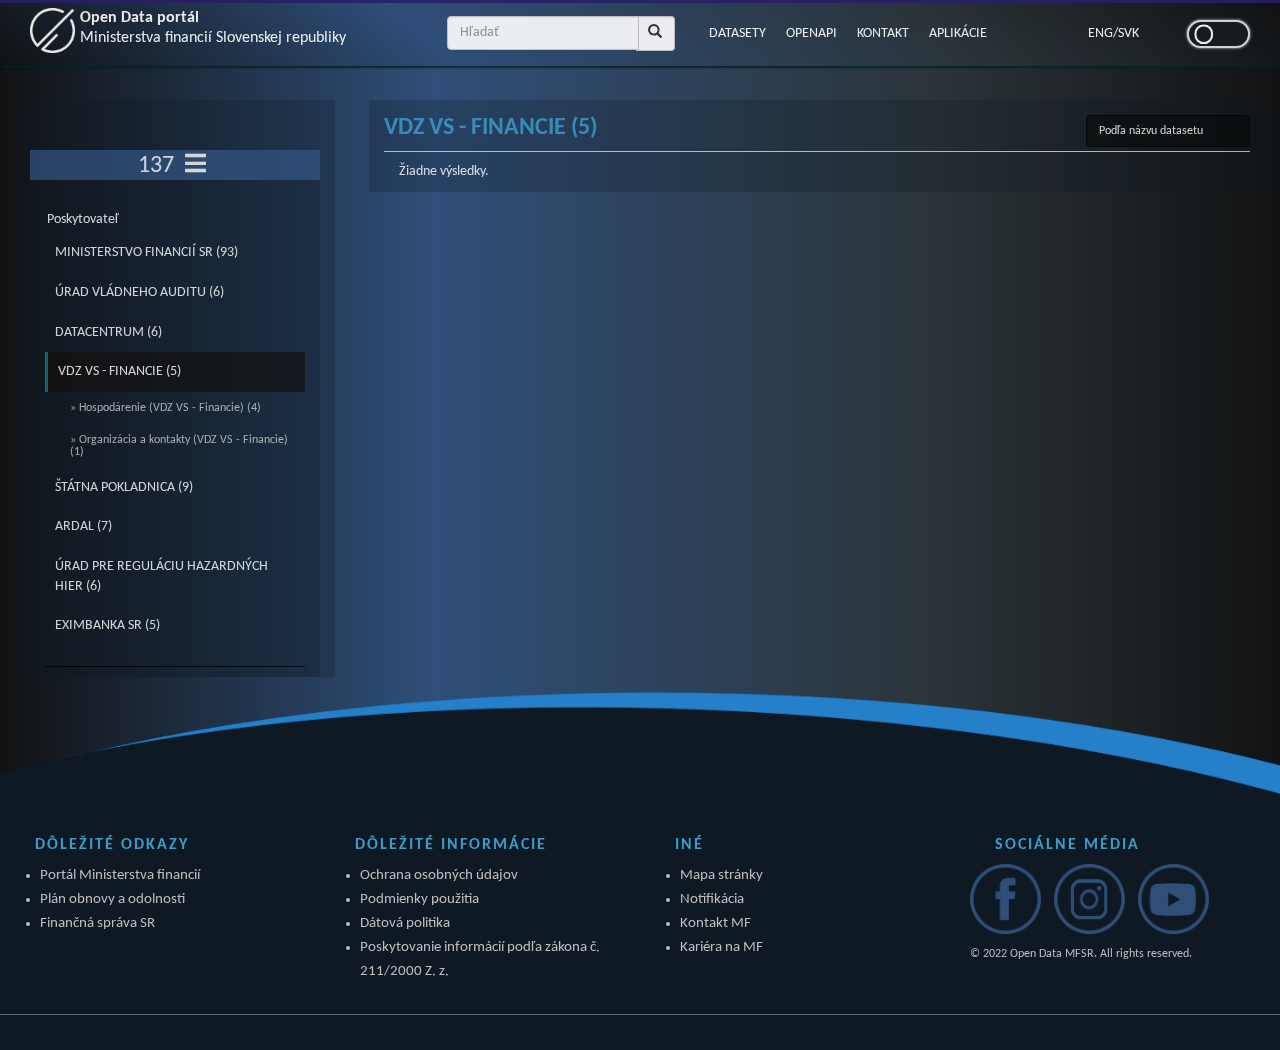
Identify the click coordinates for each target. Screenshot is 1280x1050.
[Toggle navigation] (195, 165)
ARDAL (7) (83, 526)
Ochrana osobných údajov (439, 875)
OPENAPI (811, 33)
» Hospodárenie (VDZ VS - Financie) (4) (165, 408)
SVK (1128, 33)
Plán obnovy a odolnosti (112, 899)
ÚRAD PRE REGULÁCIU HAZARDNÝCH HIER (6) (161, 576)
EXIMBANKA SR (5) (107, 625)
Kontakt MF (715, 923)
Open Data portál (213, 28)
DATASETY (737, 33)
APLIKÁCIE (958, 33)
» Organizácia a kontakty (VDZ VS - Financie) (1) (179, 446)
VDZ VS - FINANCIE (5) (119, 371)
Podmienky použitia (419, 899)
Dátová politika (405, 923)
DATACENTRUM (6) (108, 332)
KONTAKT (883, 33)
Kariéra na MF (721, 947)
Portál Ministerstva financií (120, 875)
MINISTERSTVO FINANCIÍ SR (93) (146, 252)
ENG (1100, 33)
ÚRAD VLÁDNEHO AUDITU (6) (139, 292)
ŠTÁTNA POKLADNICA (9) (124, 487)
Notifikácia (712, 899)
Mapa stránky (721, 875)
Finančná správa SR (97, 923)
